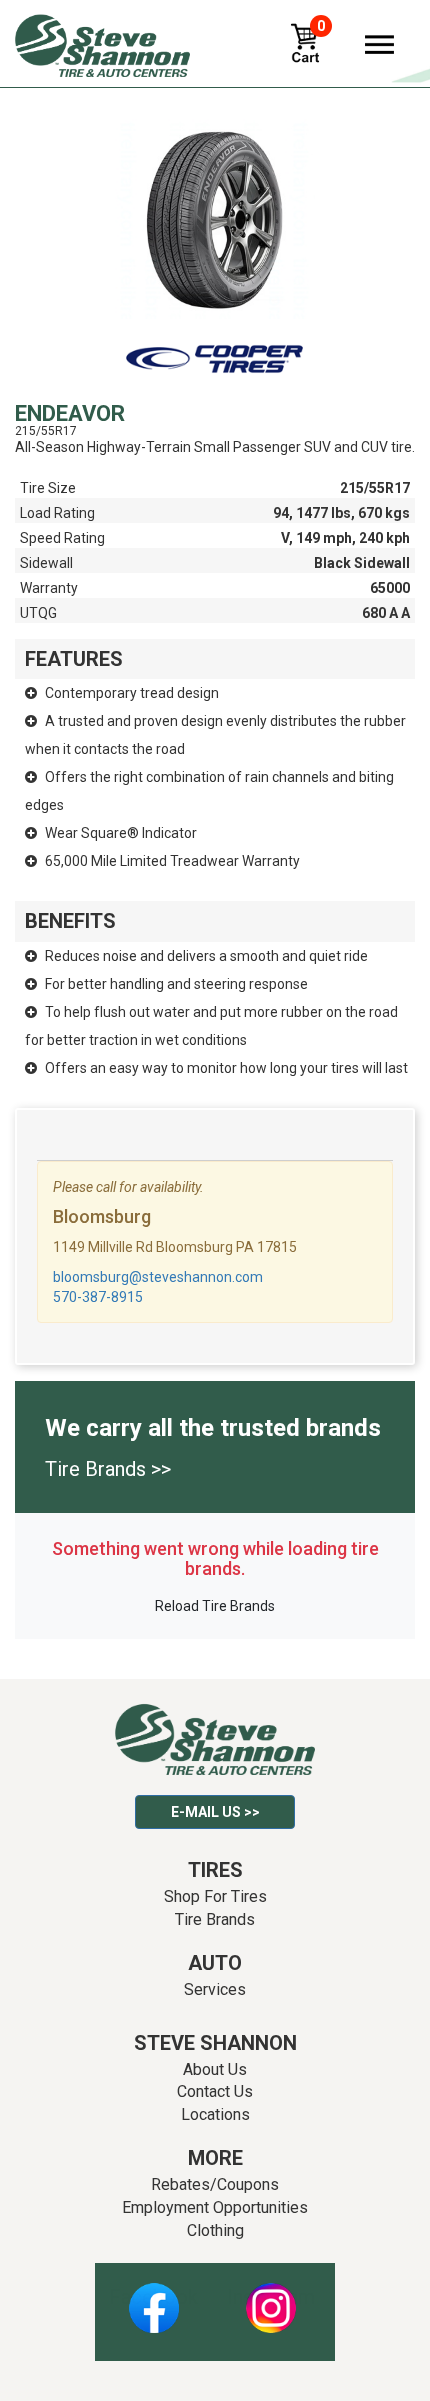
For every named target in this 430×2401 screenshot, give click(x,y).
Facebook (153, 2297)
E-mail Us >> (215, 1812)
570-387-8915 (98, 1297)
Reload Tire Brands (215, 1606)
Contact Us (215, 2091)
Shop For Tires (215, 1896)
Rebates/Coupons (215, 2184)
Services (215, 1989)
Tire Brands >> (108, 1469)
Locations (215, 2114)
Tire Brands (215, 1919)
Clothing (215, 2230)
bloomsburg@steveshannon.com (158, 1277)
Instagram (271, 2297)
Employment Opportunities (215, 2207)
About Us (215, 2069)
